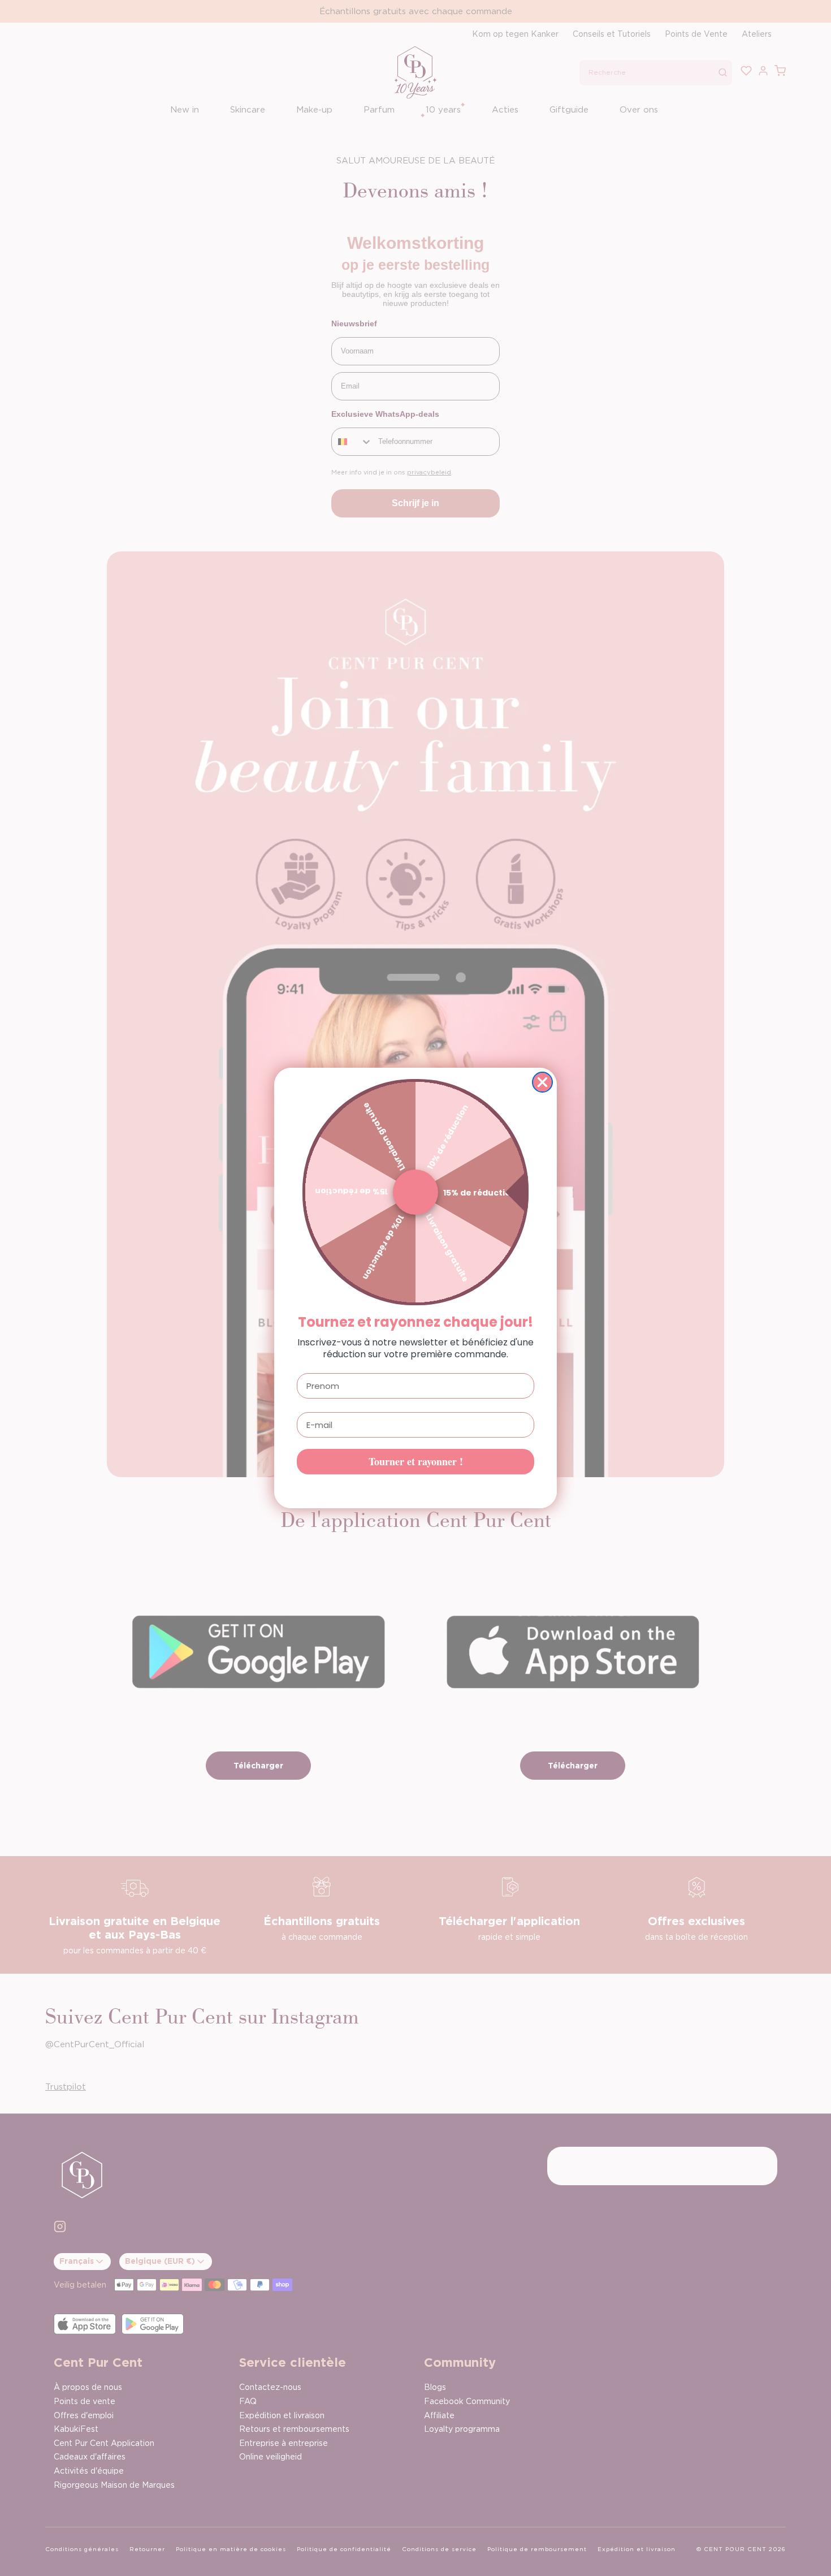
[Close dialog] (542, 1082)
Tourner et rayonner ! (416, 1461)
